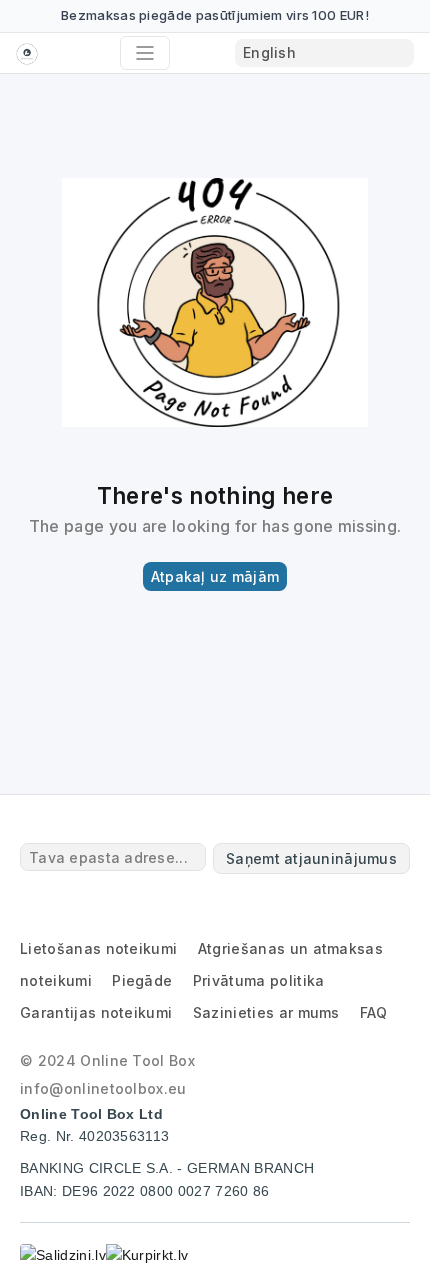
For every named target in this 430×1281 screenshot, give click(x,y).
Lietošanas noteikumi (98, 948)
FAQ (373, 1012)
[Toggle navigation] (145, 53)
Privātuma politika (259, 980)
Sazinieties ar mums (266, 1012)
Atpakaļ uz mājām (215, 576)
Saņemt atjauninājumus (311, 858)
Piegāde (142, 980)
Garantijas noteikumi (96, 1012)
